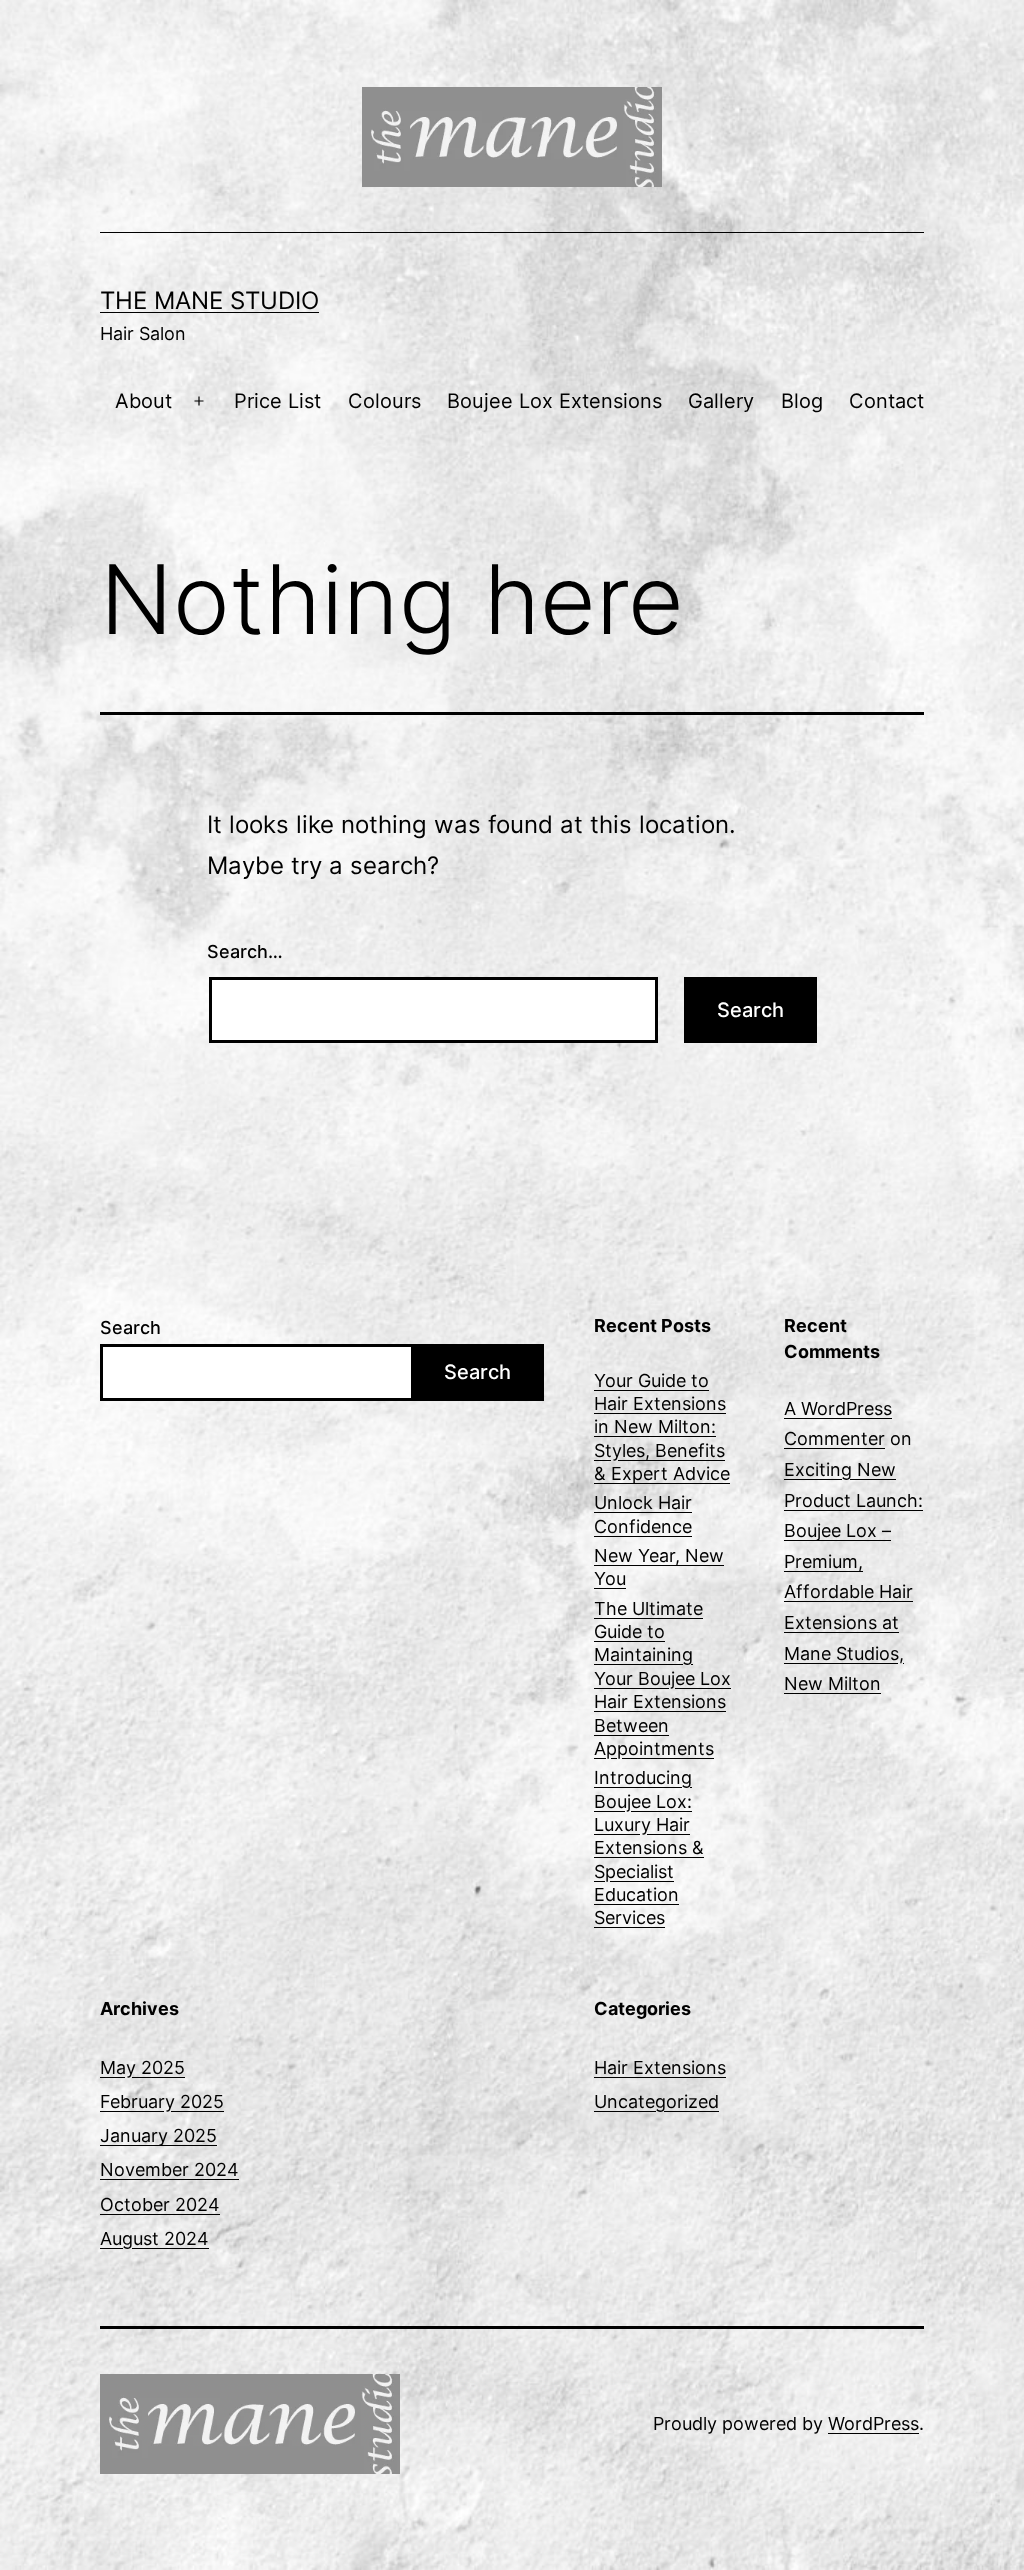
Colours (384, 401)
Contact (886, 401)
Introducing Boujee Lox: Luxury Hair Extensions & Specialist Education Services (649, 1847)
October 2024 (160, 2204)
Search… (245, 951)
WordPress (873, 2423)
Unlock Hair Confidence (643, 1514)
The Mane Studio (209, 300)
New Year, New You (659, 1567)
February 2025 (162, 2101)
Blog (802, 401)
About (143, 401)
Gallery (721, 401)
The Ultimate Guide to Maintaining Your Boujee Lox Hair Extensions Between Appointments (662, 1678)
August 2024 (154, 2238)
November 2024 (169, 2169)
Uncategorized (656, 2101)
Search (130, 1327)
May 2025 (142, 2067)
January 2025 (158, 2135)
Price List (277, 401)
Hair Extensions (660, 2067)
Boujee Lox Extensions (554, 401)
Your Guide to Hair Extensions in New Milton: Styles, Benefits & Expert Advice (662, 1427)
